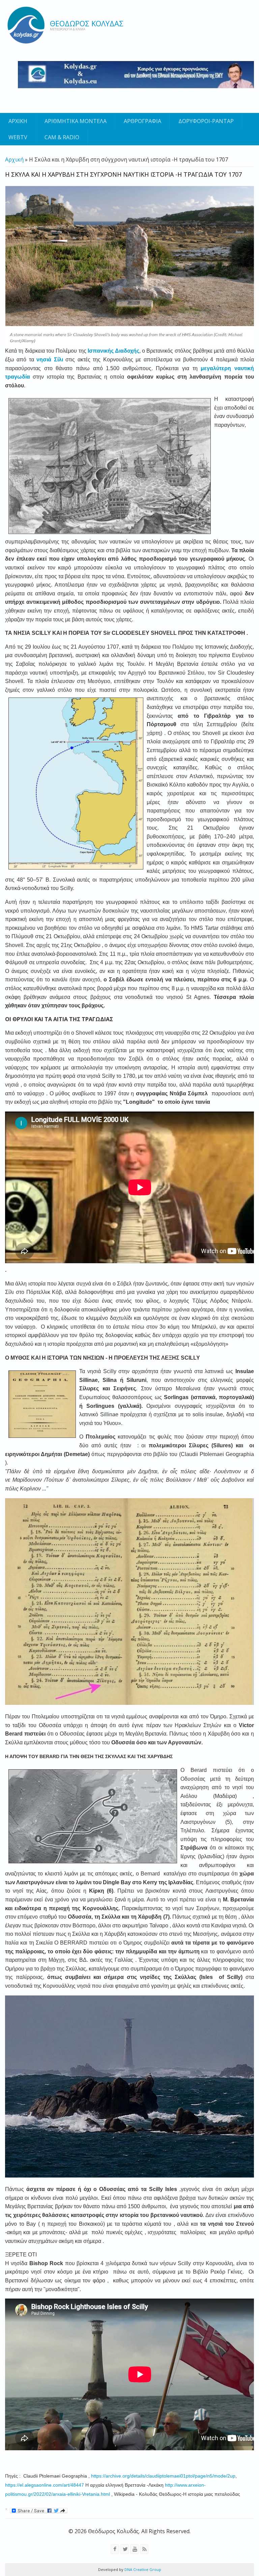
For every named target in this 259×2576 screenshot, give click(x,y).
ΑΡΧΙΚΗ (18, 121)
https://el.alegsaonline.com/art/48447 (45, 2485)
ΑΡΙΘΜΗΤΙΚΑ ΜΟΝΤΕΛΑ (76, 121)
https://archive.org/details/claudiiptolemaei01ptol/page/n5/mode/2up (163, 2476)
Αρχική (14, 159)
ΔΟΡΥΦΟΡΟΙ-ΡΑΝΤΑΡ (206, 121)
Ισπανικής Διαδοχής (113, 351)
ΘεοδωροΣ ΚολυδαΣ (87, 23)
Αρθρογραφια (142, 121)
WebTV (18, 137)
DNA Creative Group (142, 2569)
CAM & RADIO (62, 137)
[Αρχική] (26, 25)
